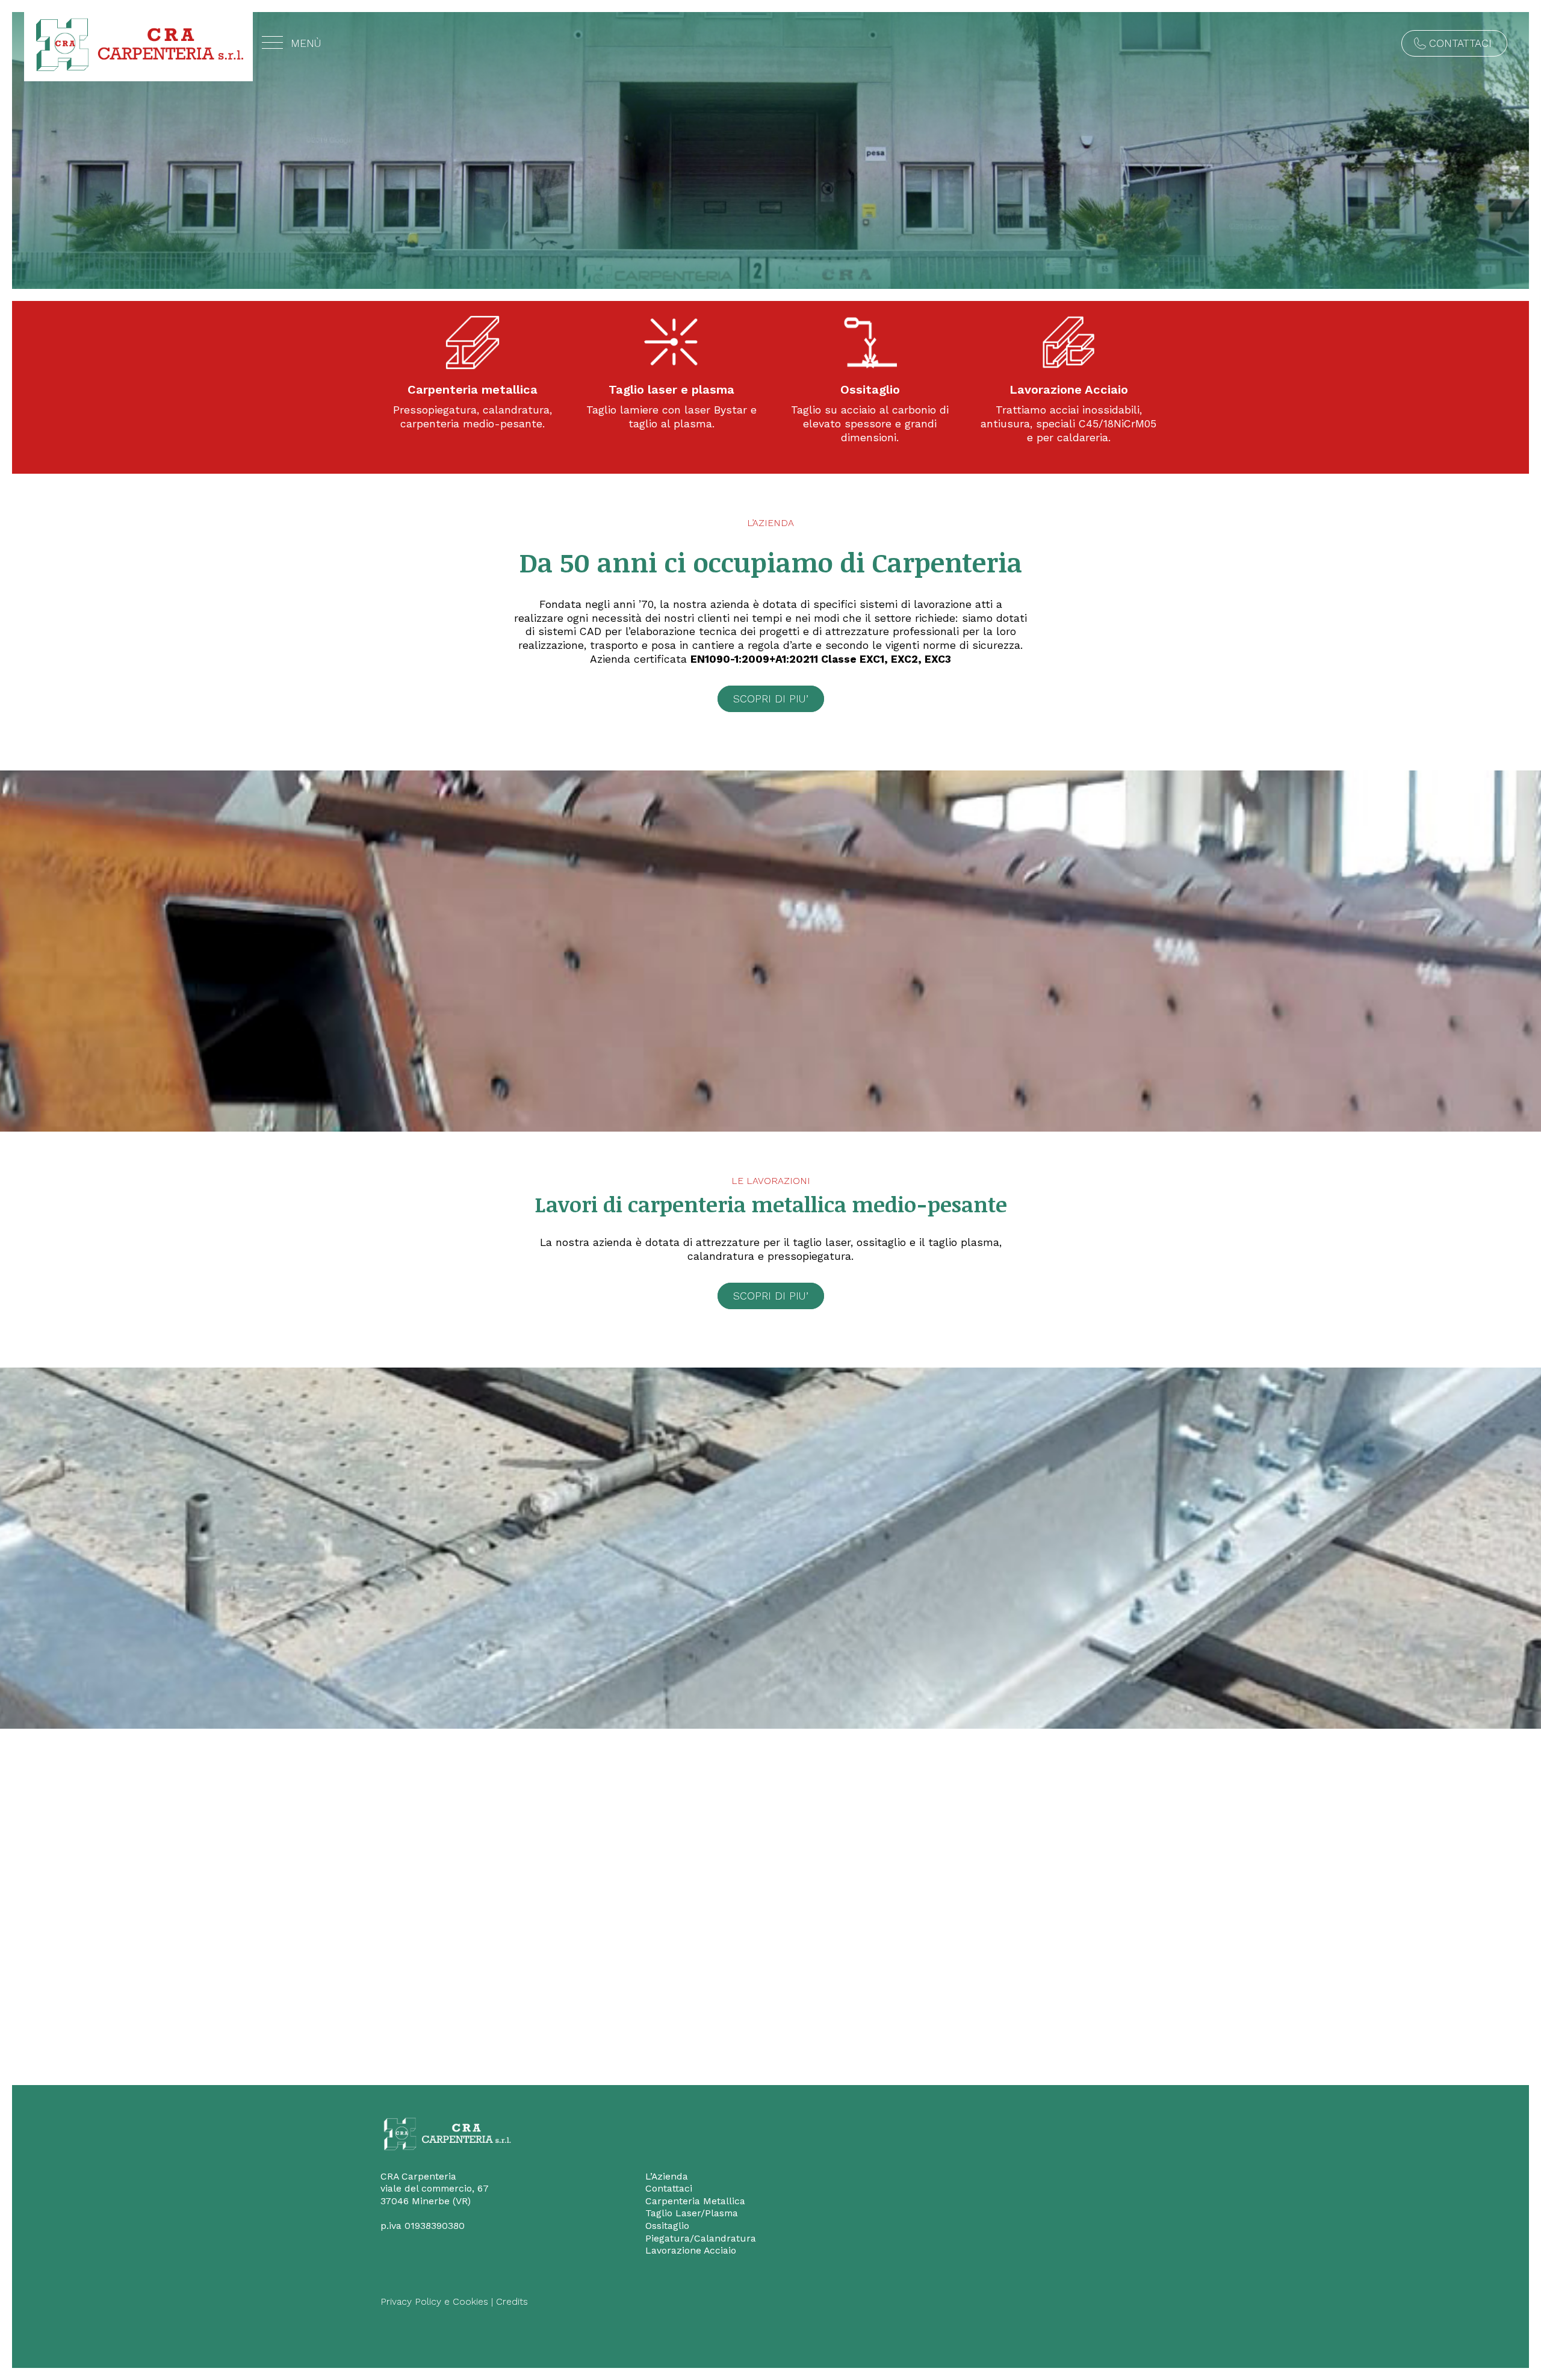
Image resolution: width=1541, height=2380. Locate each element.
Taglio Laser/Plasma (692, 2213)
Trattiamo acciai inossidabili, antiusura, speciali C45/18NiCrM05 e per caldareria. (1068, 424)
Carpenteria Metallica (695, 2201)
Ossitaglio (870, 389)
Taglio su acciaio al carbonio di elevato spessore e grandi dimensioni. (870, 424)
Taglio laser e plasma (671, 389)
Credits (512, 2301)
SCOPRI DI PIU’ (771, 699)
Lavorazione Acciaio (1069, 389)
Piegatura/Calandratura (701, 2238)
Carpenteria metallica (473, 389)
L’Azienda (667, 2176)
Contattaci (1460, 43)
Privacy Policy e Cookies (434, 2301)
